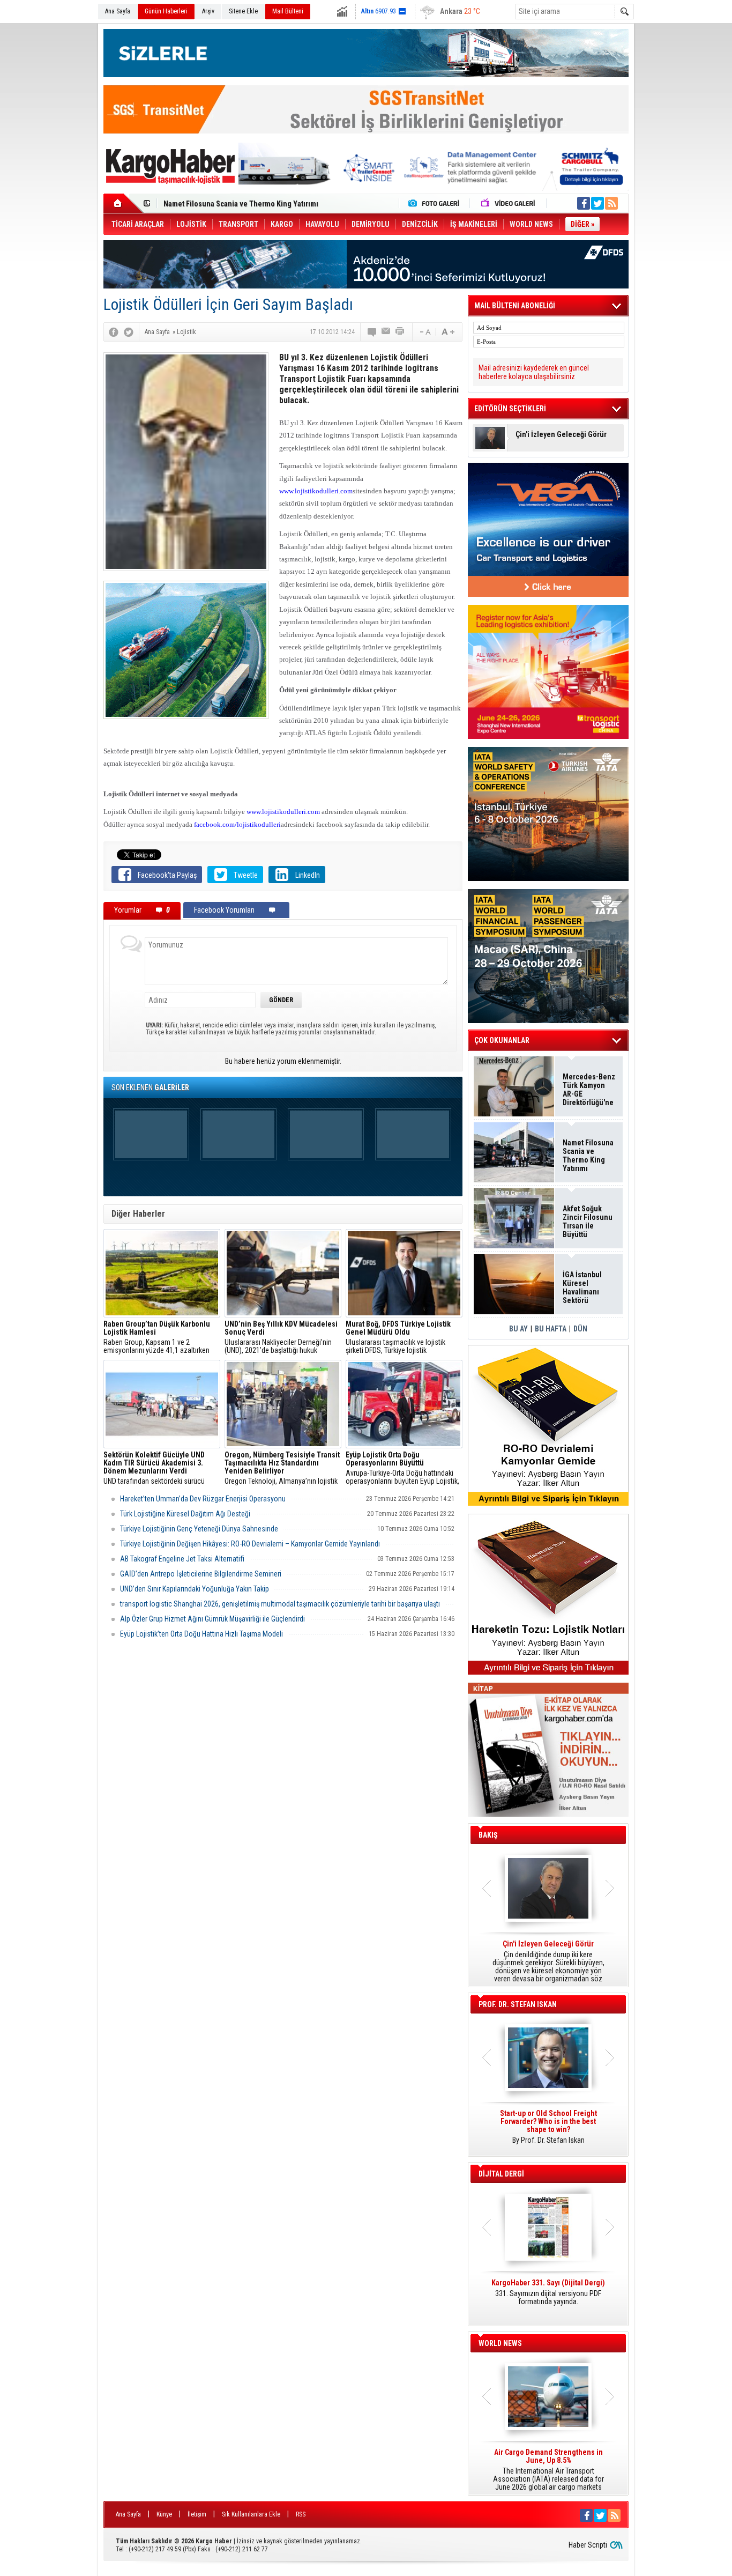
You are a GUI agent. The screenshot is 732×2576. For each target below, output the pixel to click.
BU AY (518, 1329)
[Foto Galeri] (436, 203)
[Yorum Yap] (372, 332)
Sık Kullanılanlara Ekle (251, 2514)
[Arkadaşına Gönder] (386, 332)
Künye (164, 2514)
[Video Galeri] (509, 203)
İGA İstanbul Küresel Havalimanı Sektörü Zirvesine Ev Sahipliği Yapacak (583, 1287)
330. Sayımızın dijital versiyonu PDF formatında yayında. (548, 2292)
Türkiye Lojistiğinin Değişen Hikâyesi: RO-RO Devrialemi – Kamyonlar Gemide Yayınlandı (250, 1544)
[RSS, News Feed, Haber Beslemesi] (611, 203)
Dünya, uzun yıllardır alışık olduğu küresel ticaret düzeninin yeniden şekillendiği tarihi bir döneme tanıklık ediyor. (548, 1961)
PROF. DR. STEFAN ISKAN (518, 2004)
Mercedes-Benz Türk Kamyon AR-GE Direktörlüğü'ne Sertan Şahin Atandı (589, 1090)
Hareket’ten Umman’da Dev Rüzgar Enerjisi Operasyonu (203, 1499)
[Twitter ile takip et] (597, 203)
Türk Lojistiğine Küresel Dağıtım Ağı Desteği (185, 1514)
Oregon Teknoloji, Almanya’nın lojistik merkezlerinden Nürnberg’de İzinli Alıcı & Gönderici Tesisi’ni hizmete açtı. (282, 1468)
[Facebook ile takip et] (584, 203)
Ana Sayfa (118, 11)
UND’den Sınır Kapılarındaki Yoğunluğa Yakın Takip (195, 1589)
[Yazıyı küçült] (424, 332)
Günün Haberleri (166, 11)
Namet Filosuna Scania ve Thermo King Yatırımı (588, 1156)
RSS (301, 2514)
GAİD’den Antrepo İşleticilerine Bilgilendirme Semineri (201, 1574)
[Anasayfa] (124, 203)
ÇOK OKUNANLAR (502, 1040)
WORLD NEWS (500, 2343)
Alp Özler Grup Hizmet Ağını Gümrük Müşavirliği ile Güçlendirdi (212, 1619)
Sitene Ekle (243, 11)
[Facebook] (114, 332)
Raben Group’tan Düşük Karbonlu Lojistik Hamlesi (244, 204)
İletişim (197, 2514)
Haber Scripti (588, 2545)
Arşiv (208, 11)
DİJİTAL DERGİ (501, 2174)
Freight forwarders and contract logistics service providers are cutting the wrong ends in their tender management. (548, 2131)
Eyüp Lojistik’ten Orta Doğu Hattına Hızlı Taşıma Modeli (201, 1634)
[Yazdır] (400, 332)
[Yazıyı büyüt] (448, 332)
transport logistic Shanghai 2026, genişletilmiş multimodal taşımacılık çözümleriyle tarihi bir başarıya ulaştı (280, 1604)
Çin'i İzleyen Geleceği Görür (561, 435)
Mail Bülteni (288, 11)
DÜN (580, 1329)
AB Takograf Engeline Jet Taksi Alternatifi (182, 1559)
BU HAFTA (551, 1329)
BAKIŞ (488, 1835)
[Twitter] (129, 332)
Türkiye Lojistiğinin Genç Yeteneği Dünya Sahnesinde (199, 1529)
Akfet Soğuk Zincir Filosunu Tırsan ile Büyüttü (588, 1222)
